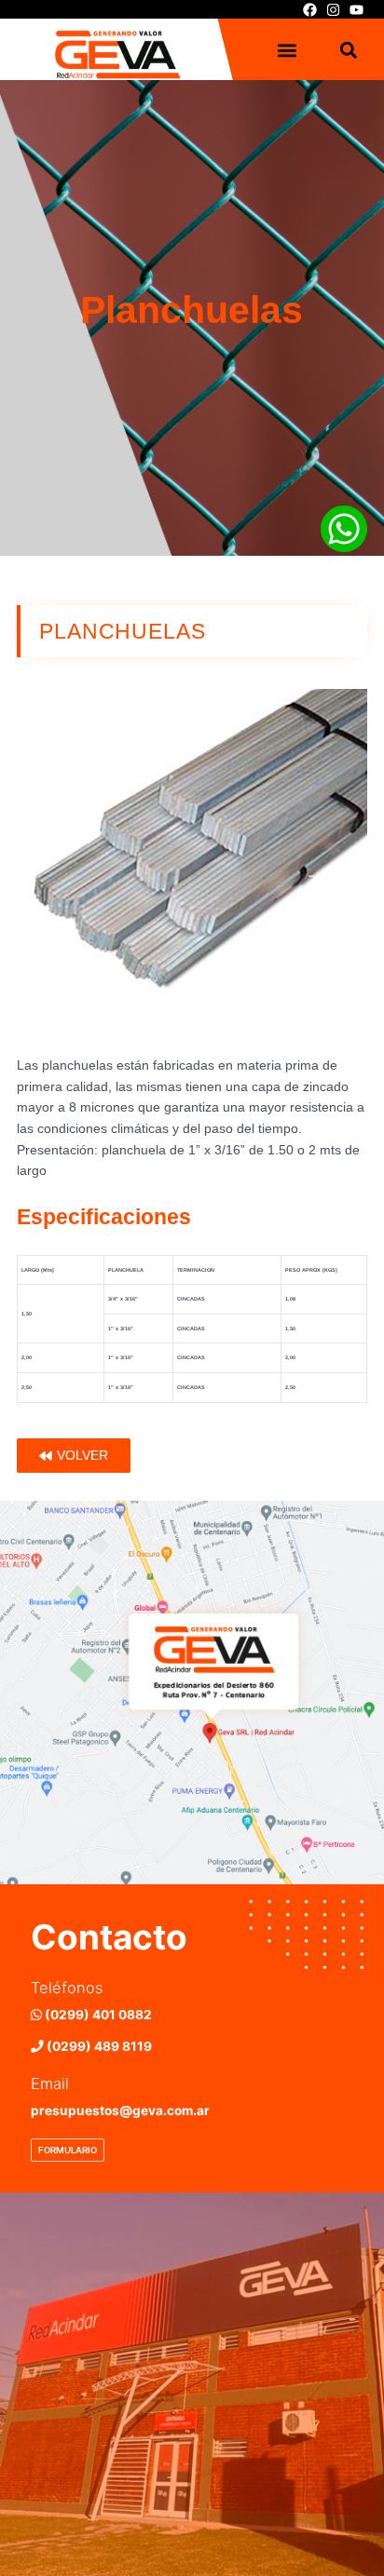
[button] (288, 51)
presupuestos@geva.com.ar (120, 2111)
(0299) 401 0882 (97, 2015)
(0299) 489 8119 (98, 2046)
